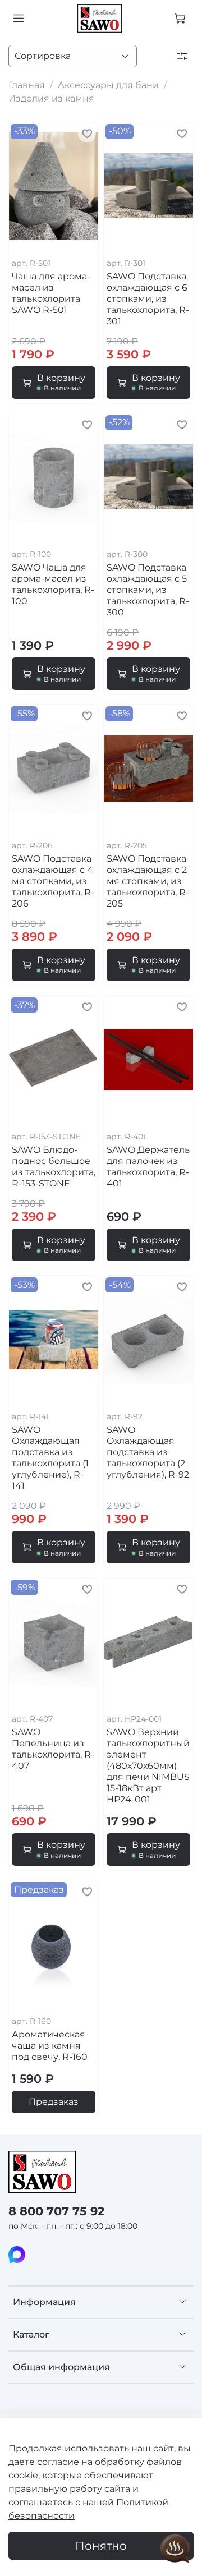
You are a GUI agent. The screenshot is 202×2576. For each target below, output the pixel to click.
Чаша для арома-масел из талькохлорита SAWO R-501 (51, 293)
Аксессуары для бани (108, 85)
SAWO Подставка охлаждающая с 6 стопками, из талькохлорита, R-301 (148, 299)
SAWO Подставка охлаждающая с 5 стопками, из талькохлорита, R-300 (148, 590)
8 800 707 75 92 (56, 2211)
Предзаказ (54, 2102)
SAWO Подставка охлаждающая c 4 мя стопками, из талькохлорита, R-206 (53, 881)
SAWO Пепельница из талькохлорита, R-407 (53, 1749)
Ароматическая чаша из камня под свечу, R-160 (50, 2046)
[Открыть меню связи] (175, 2549)
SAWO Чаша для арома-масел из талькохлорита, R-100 (53, 584)
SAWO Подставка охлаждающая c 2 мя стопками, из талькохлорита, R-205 (148, 881)
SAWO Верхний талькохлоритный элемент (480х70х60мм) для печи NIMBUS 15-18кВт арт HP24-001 (148, 1766)
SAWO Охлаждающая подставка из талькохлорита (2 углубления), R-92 (148, 1452)
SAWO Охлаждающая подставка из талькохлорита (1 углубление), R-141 (50, 1458)
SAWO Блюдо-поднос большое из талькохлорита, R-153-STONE (54, 1167)
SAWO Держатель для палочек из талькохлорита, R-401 (148, 1167)
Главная (27, 85)
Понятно (101, 2546)
